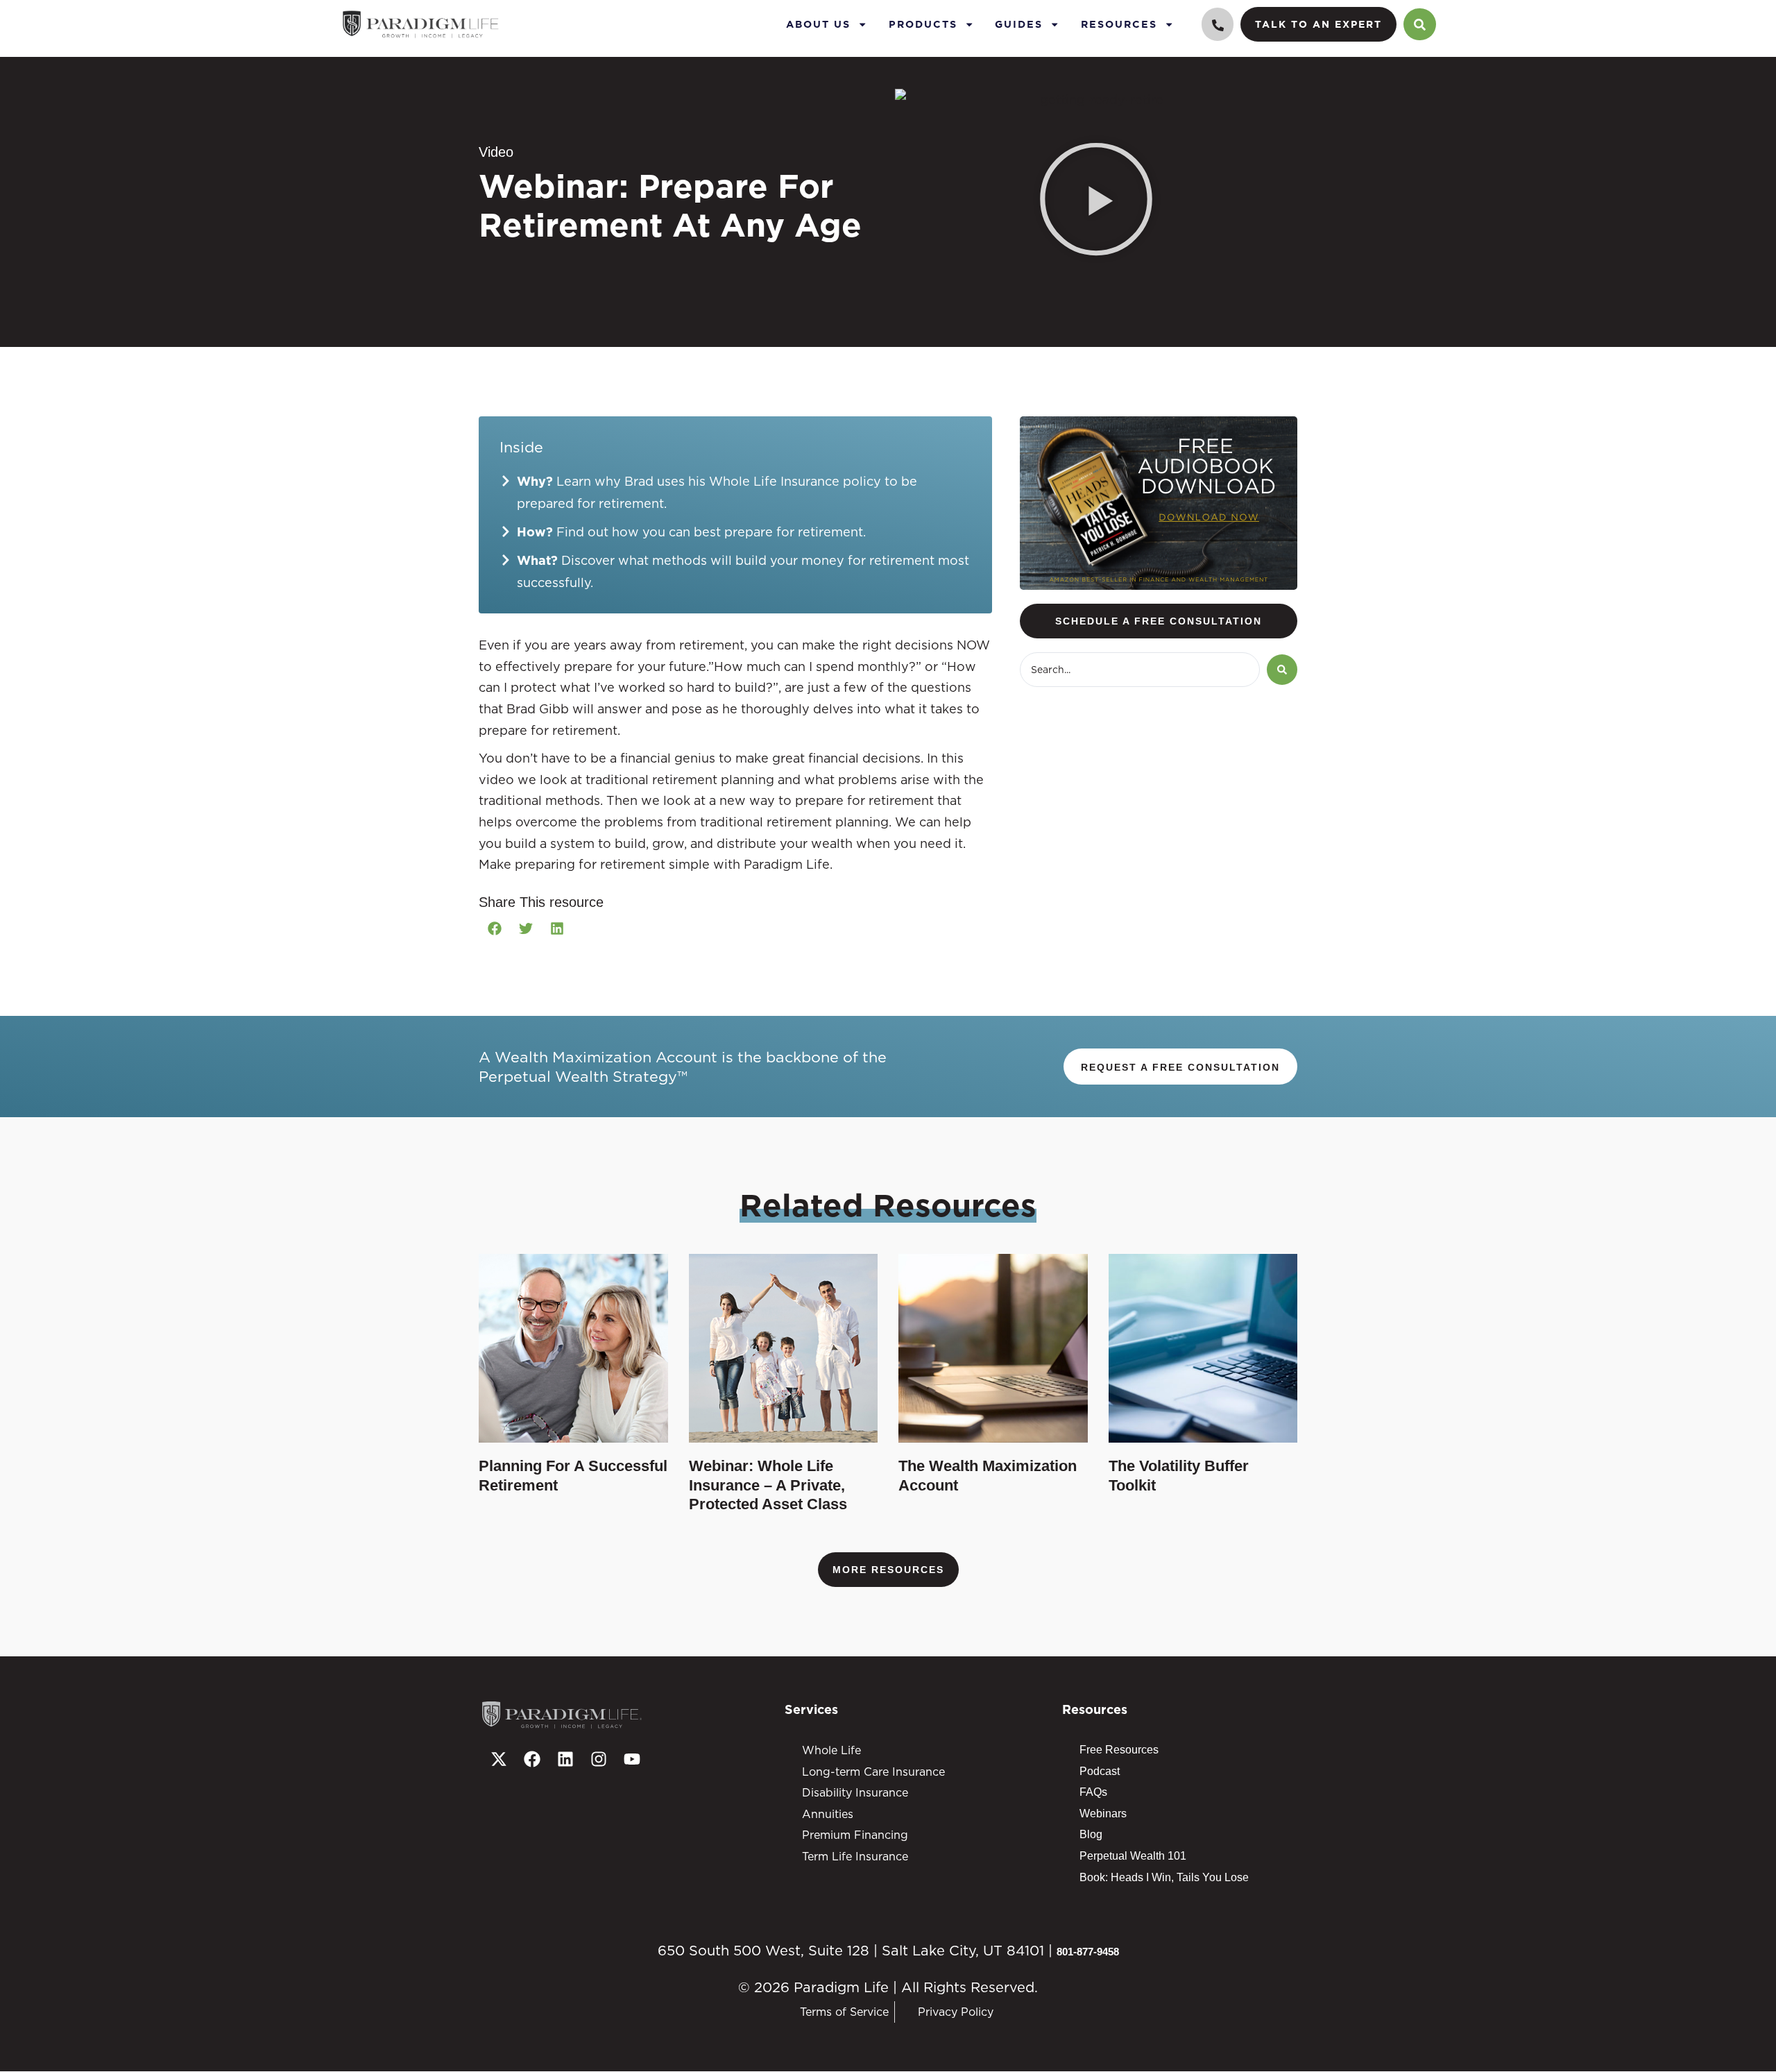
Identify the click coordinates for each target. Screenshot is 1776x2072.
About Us (818, 24)
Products (923, 24)
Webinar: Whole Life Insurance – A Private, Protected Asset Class (768, 1485)
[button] (1096, 202)
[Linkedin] (565, 1759)
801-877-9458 (1088, 1952)
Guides (1019, 24)
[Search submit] (1282, 670)
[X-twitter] (499, 1759)
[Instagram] (599, 1759)
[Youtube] (632, 1759)
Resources (1119, 24)
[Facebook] (532, 1759)
